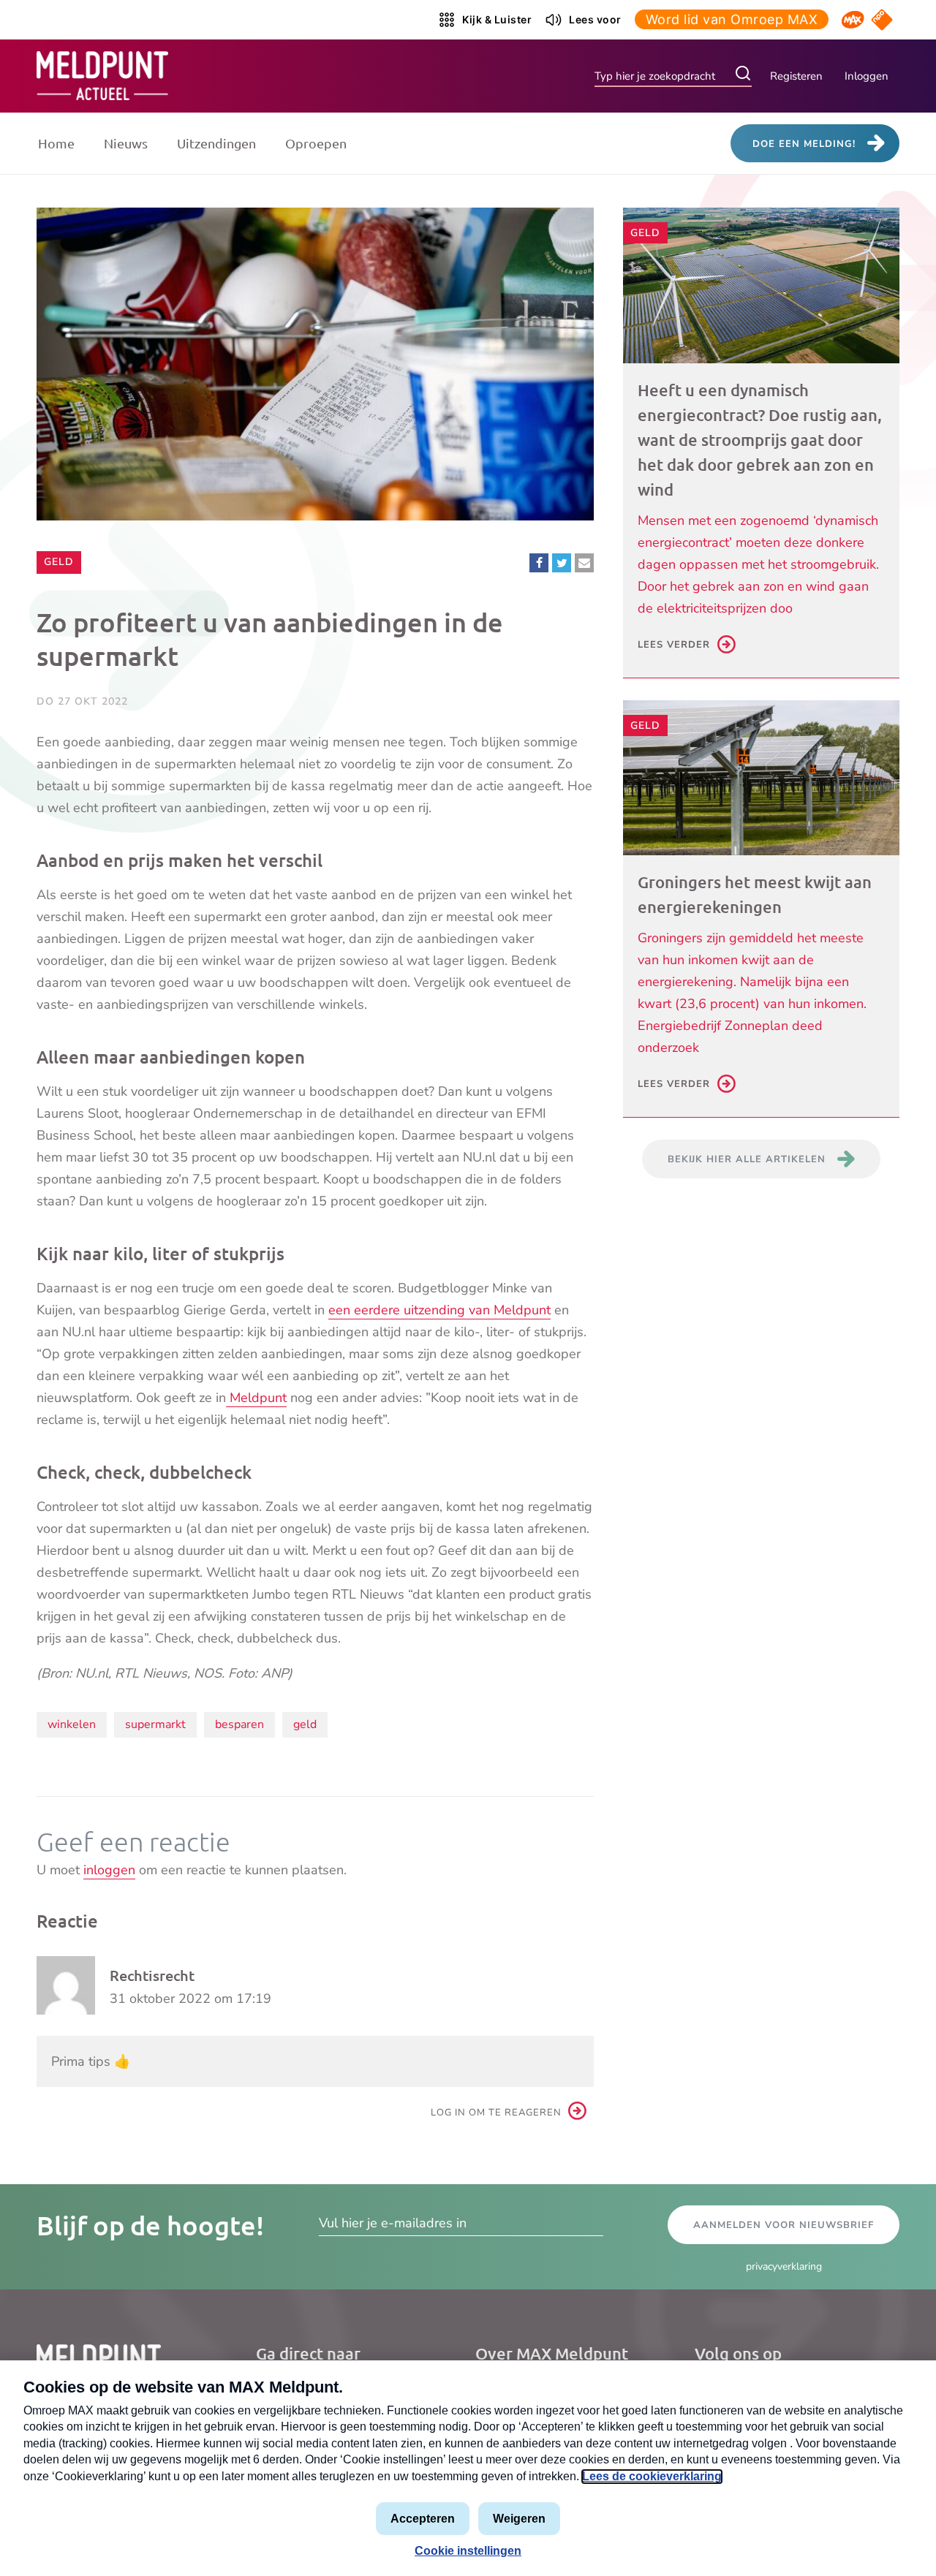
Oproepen (316, 143)
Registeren (796, 76)
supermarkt (155, 1724)
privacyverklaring (784, 2266)
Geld (62, 561)
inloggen (109, 1870)
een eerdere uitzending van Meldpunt (439, 1310)
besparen (239, 1724)
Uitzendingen (216, 143)
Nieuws (126, 143)
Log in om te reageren (496, 2113)
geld (305, 1724)
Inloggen (867, 76)
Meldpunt (256, 1398)
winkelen (72, 1724)
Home (56, 143)
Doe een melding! (804, 144)
